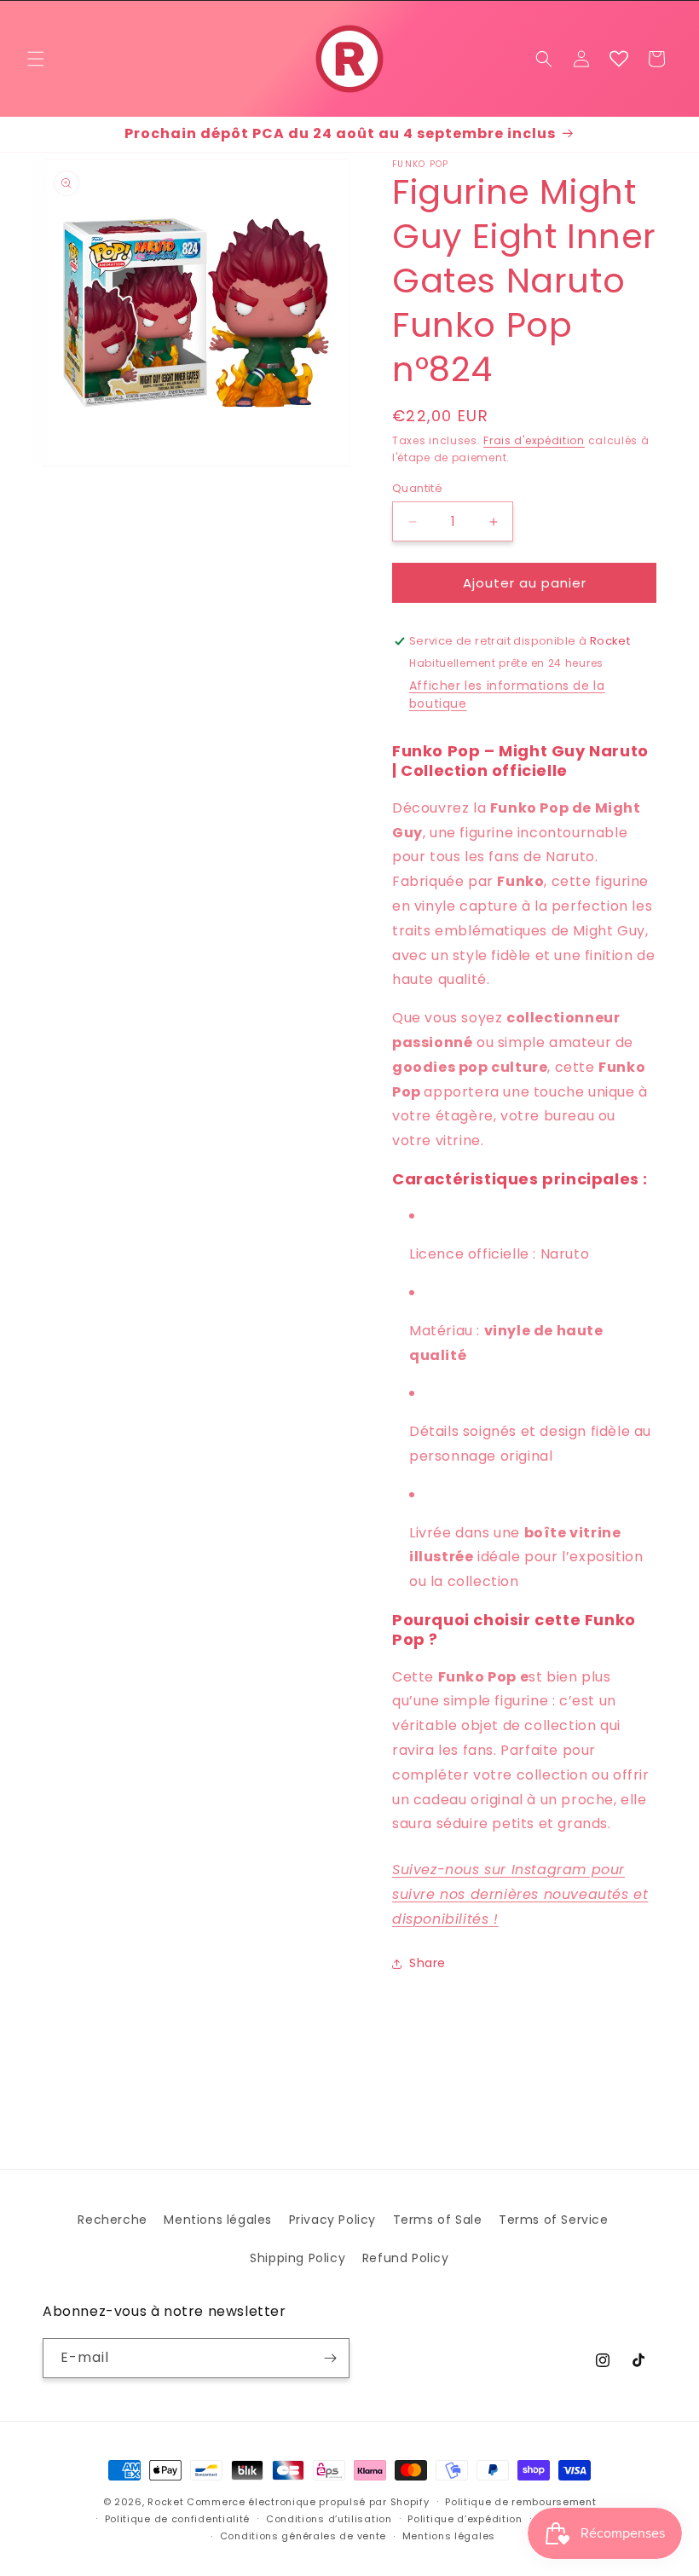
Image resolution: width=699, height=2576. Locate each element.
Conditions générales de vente (303, 2536)
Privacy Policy (332, 2220)
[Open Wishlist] (619, 59)
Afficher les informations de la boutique (507, 695)
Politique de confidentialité (178, 2519)
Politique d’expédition (465, 2519)
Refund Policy (406, 2258)
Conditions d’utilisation (329, 2519)
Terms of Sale (438, 2220)
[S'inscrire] (330, 2358)
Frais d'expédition (534, 440)
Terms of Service (554, 2220)
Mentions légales (218, 2220)
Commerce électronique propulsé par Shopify (308, 2502)
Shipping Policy (298, 2258)
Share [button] (427, 1963)
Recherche (112, 2220)
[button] (36, 59)
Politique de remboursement (520, 2502)
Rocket (165, 2502)
